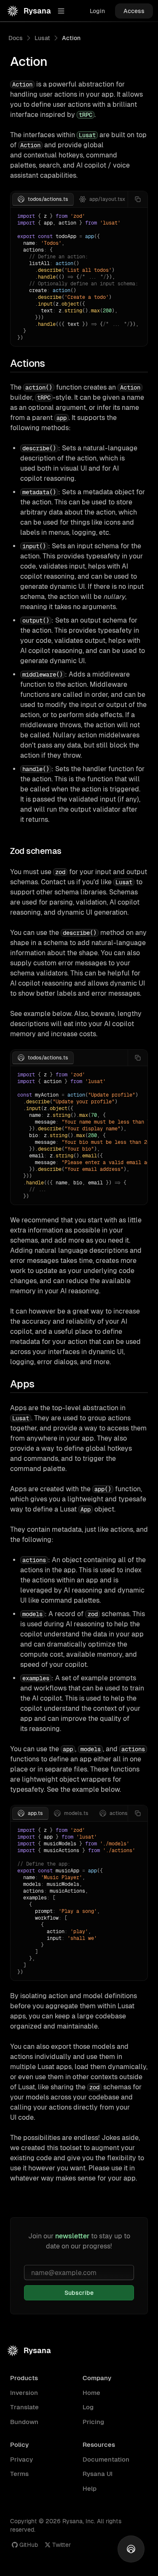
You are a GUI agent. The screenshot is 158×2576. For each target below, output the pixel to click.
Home (91, 2393)
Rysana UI (98, 2474)
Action (71, 38)
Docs (16, 38)
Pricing (93, 2422)
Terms (19, 2474)
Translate (24, 2407)
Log (88, 2407)
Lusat (42, 38)
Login (97, 11)
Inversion (24, 2393)
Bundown (24, 2422)
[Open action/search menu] (131, 2549)
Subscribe (79, 2293)
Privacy (21, 2459)
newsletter (72, 2236)
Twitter (62, 2545)
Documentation (106, 2459)
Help (90, 2488)
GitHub (29, 2545)
